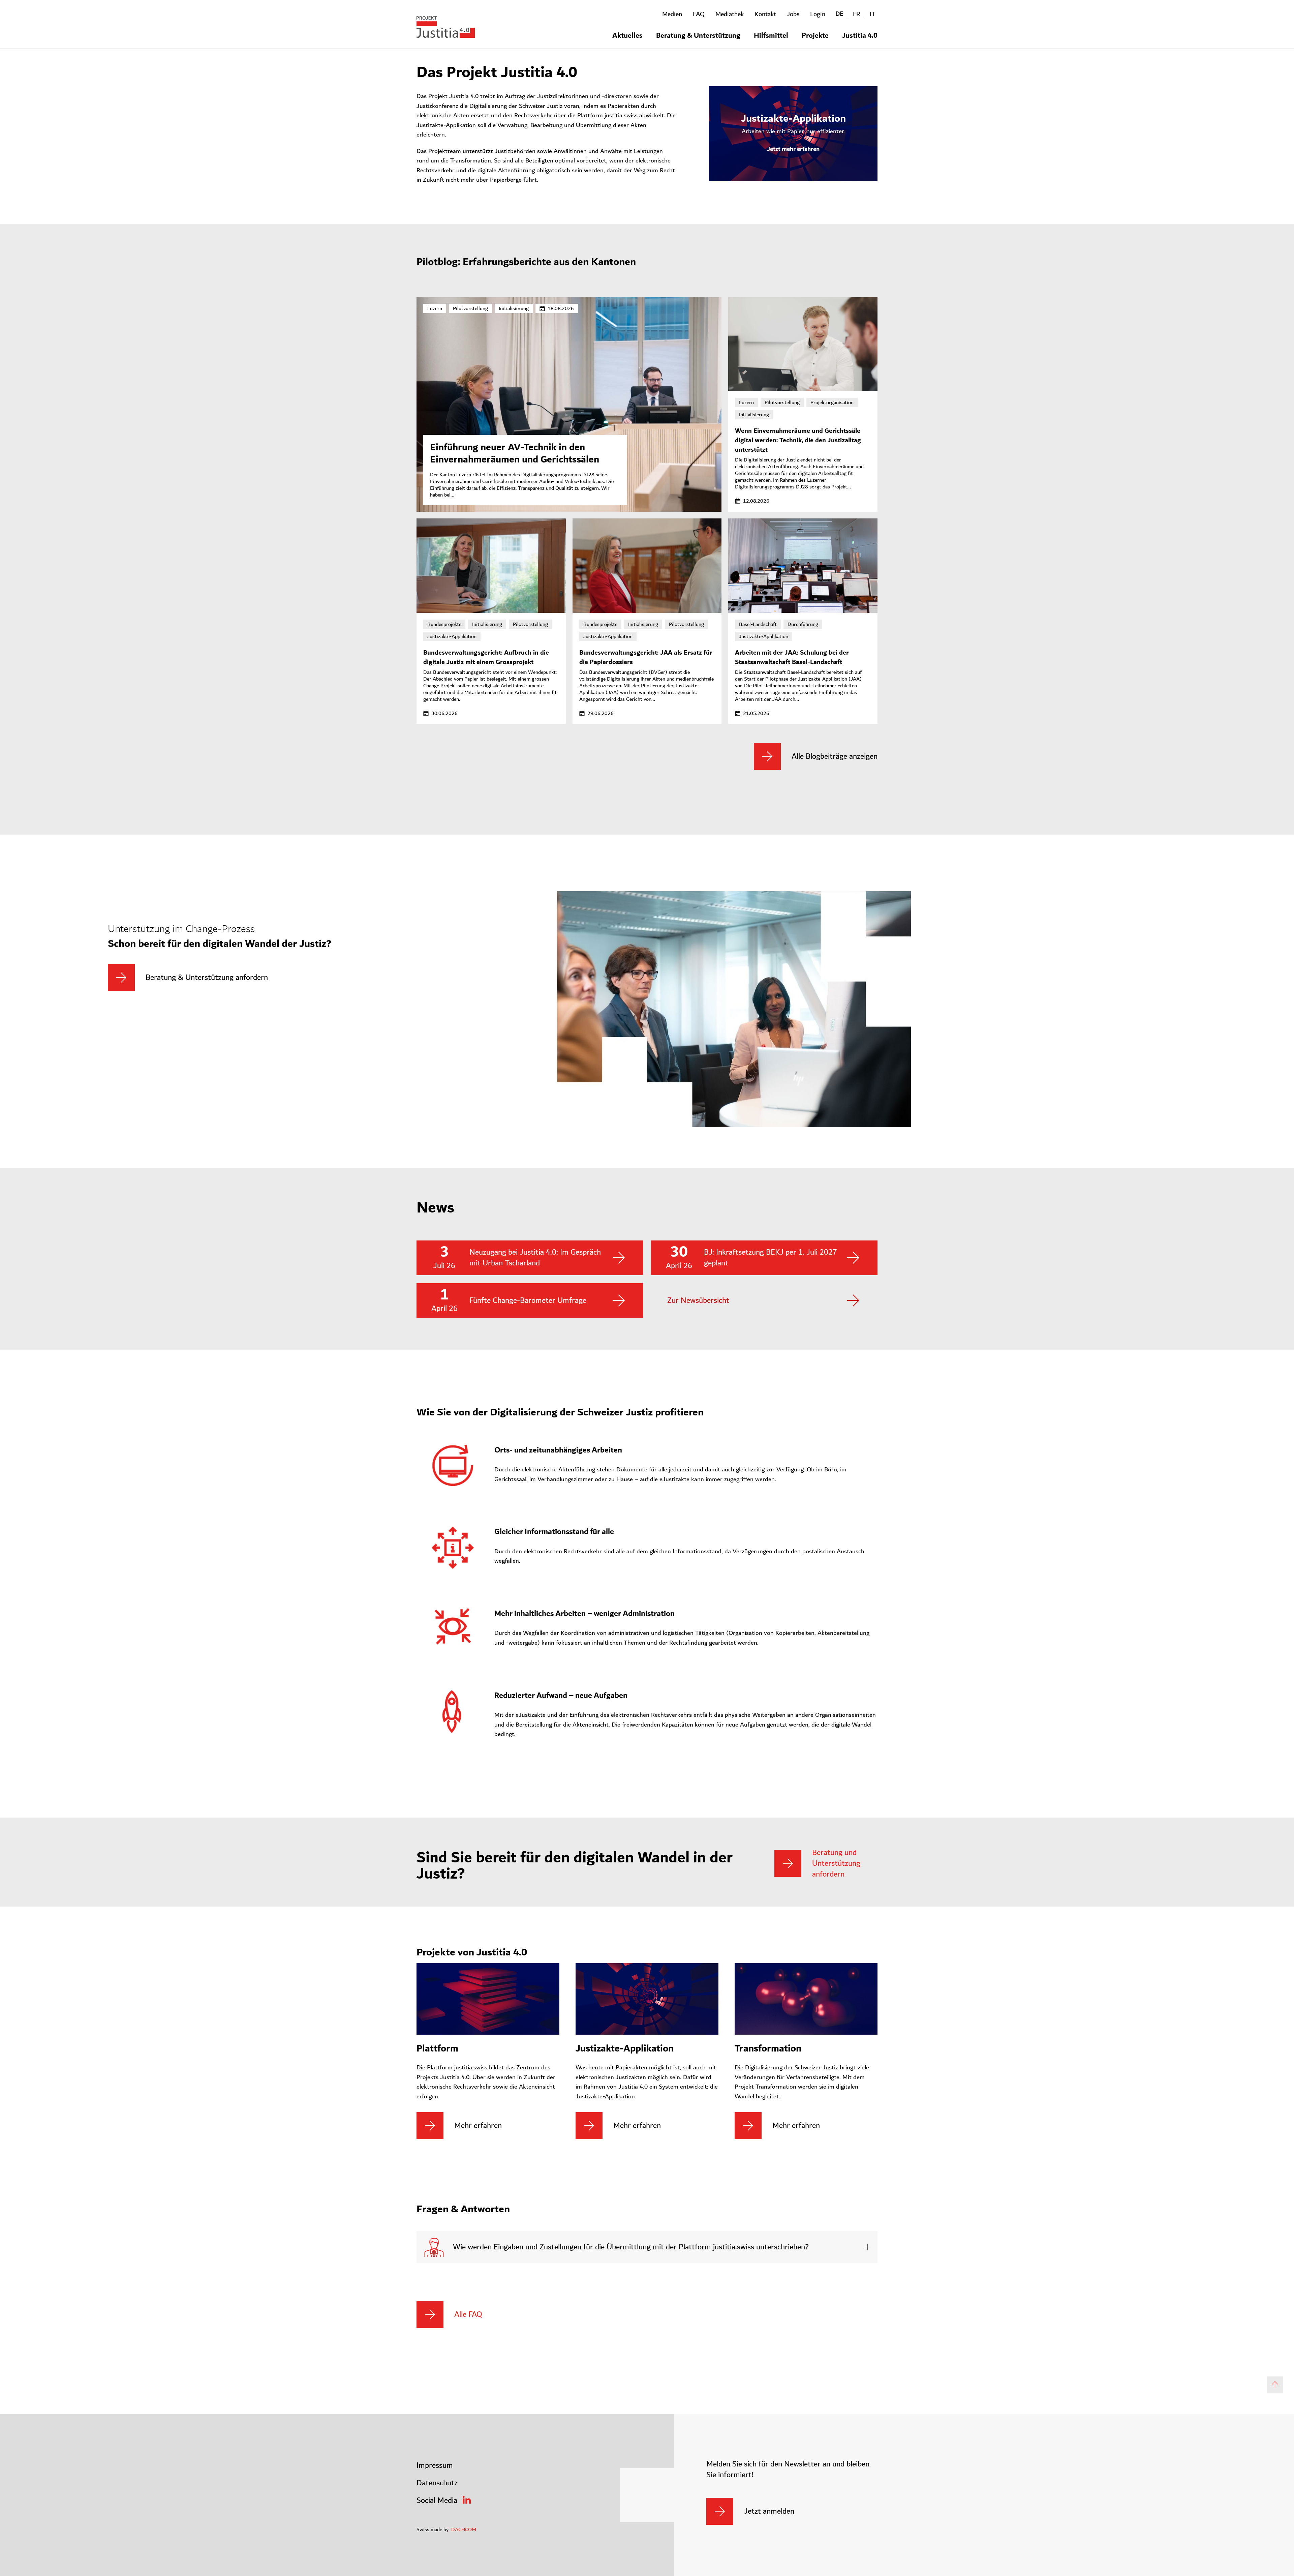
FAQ (699, 14)
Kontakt (765, 14)
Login (818, 14)
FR (857, 14)
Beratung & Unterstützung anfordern (207, 978)
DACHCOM (464, 2529)
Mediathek (730, 14)
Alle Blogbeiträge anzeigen (835, 756)
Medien (672, 14)
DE (839, 14)
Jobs (793, 14)
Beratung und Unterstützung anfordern (836, 1863)
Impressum (435, 2465)
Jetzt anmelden (769, 2511)
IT (873, 14)
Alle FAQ (468, 2314)
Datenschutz (437, 2483)
